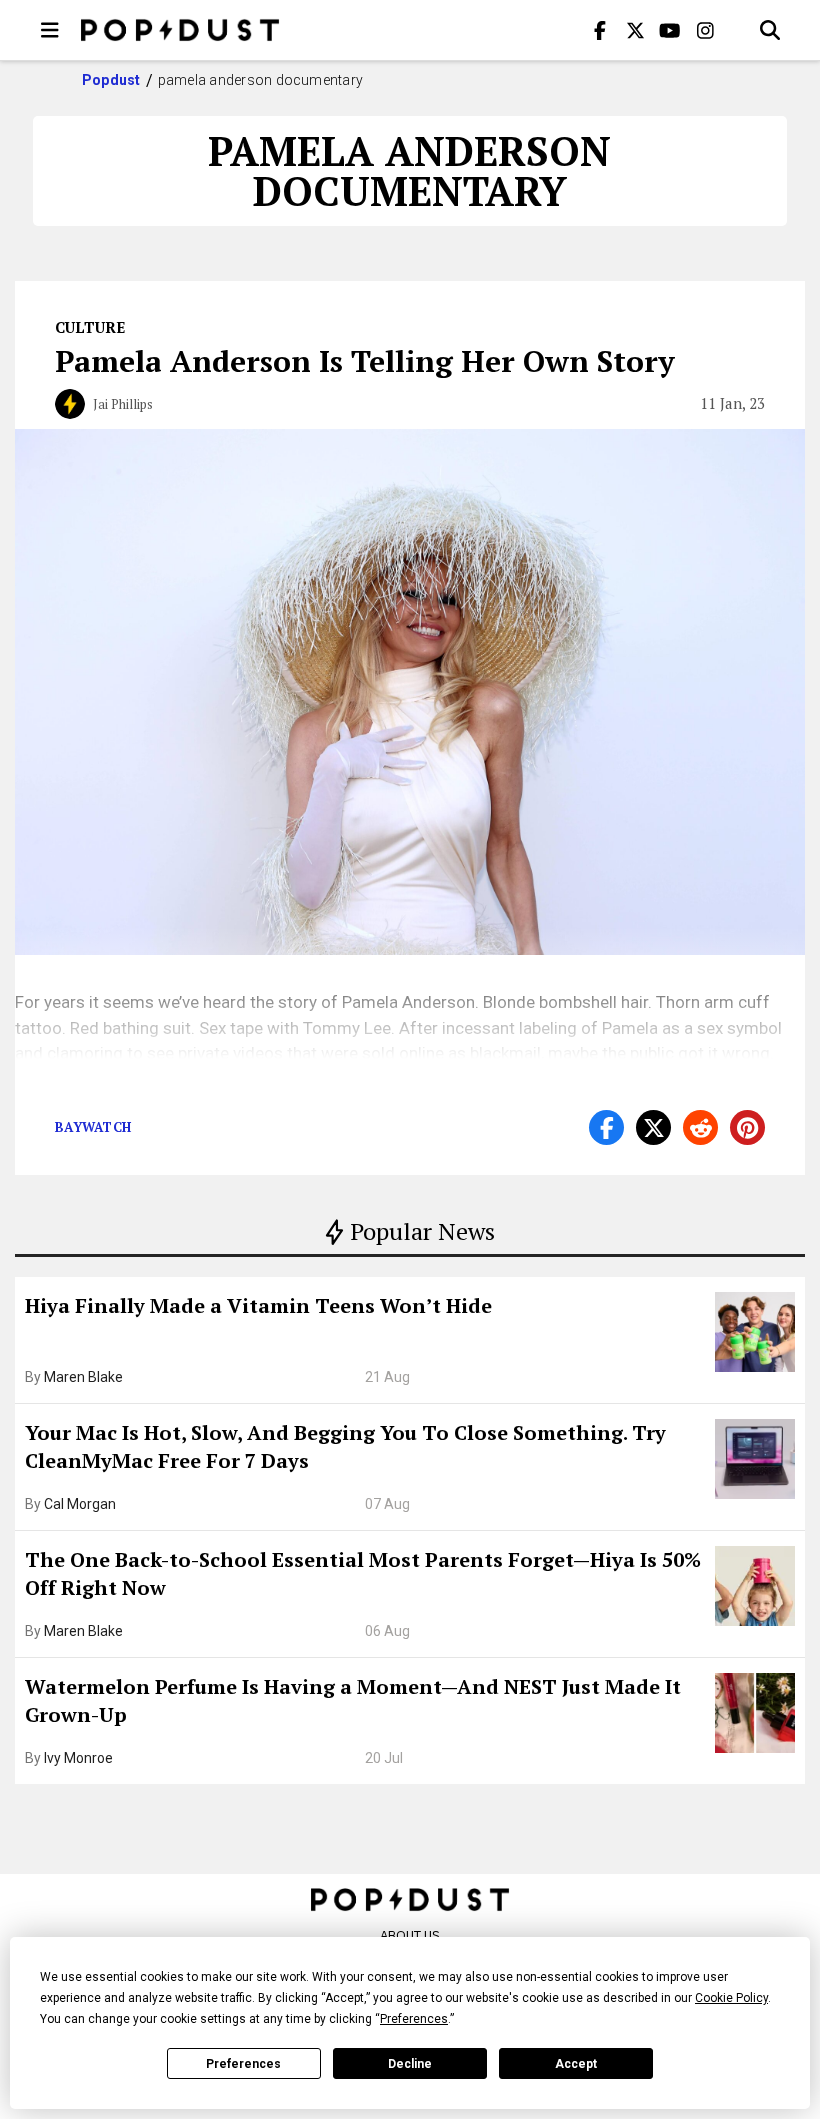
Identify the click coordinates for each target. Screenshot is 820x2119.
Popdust (111, 80)
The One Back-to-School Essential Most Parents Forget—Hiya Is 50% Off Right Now (363, 1573)
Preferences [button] (414, 2019)
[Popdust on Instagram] (705, 30)
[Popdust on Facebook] (600, 30)
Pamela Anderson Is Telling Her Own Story (365, 361)
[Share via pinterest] (747, 1127)
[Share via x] (653, 1127)
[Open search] (770, 30)
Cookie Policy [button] (731, 1998)
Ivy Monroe (78, 1758)
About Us (410, 1935)
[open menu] (50, 30)
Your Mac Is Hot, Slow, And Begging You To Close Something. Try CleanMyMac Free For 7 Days (345, 1446)
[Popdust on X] (635, 30)
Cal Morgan (80, 1504)
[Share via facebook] (606, 1127)
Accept (576, 2064)
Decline (410, 2064)
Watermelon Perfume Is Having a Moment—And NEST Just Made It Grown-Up (353, 1700)
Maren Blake (83, 1377)
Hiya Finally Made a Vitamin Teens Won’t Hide (258, 1305)
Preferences (243, 2064)
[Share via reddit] (700, 1127)
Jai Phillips (123, 404)
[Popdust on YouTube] (670, 30)
